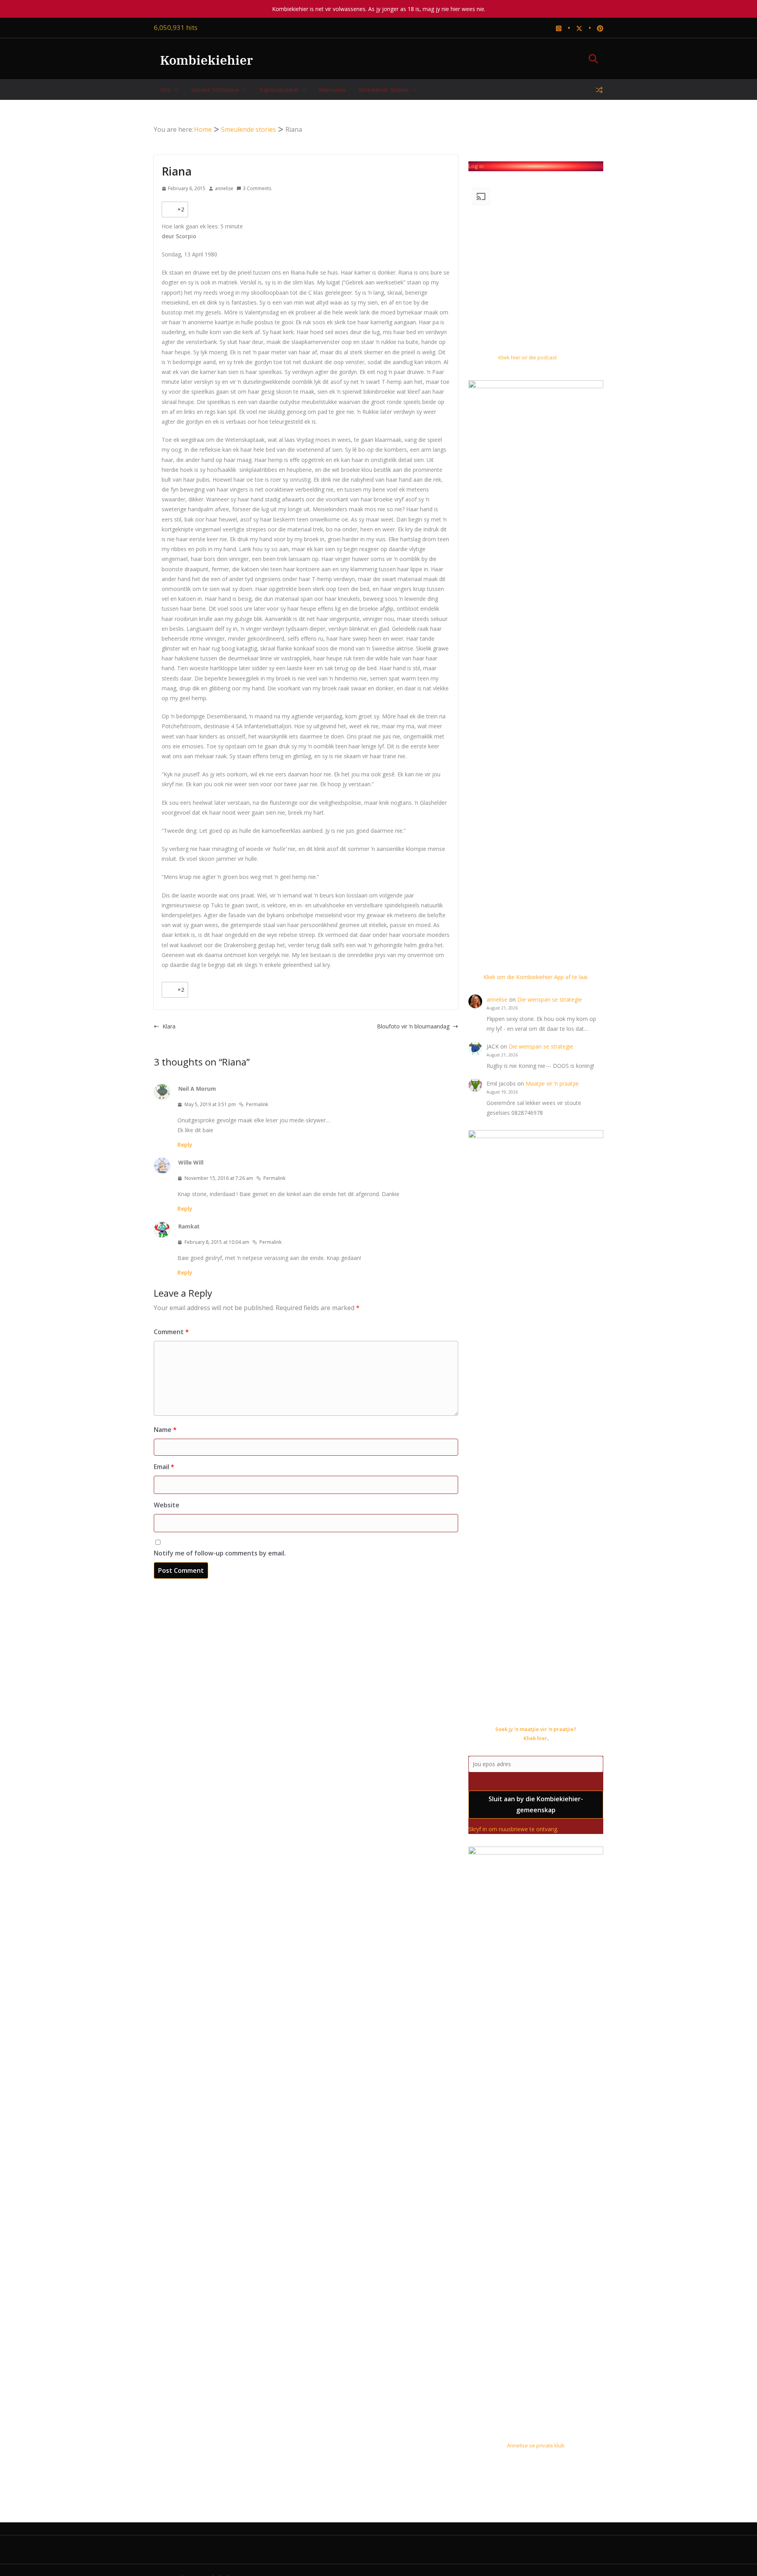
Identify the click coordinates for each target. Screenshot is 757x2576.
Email (164, 1467)
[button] (175, 90)
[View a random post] (599, 90)
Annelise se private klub (536, 2445)
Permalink (257, 1104)
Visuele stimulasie (215, 90)
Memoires (333, 90)
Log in (476, 166)
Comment (171, 1332)
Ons (165, 90)
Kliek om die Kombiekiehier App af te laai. (536, 977)
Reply (185, 1145)
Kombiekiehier (206, 60)
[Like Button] (170, 209)
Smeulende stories (384, 90)
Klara (169, 1026)
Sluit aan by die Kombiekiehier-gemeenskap (536, 1805)
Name (165, 1430)
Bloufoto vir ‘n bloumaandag (413, 1026)
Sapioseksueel (279, 90)
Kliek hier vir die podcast (528, 357)
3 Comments (257, 188)
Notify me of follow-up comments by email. (220, 1553)
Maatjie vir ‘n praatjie (552, 1083)
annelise (224, 188)
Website (167, 1505)
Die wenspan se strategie (550, 999)
